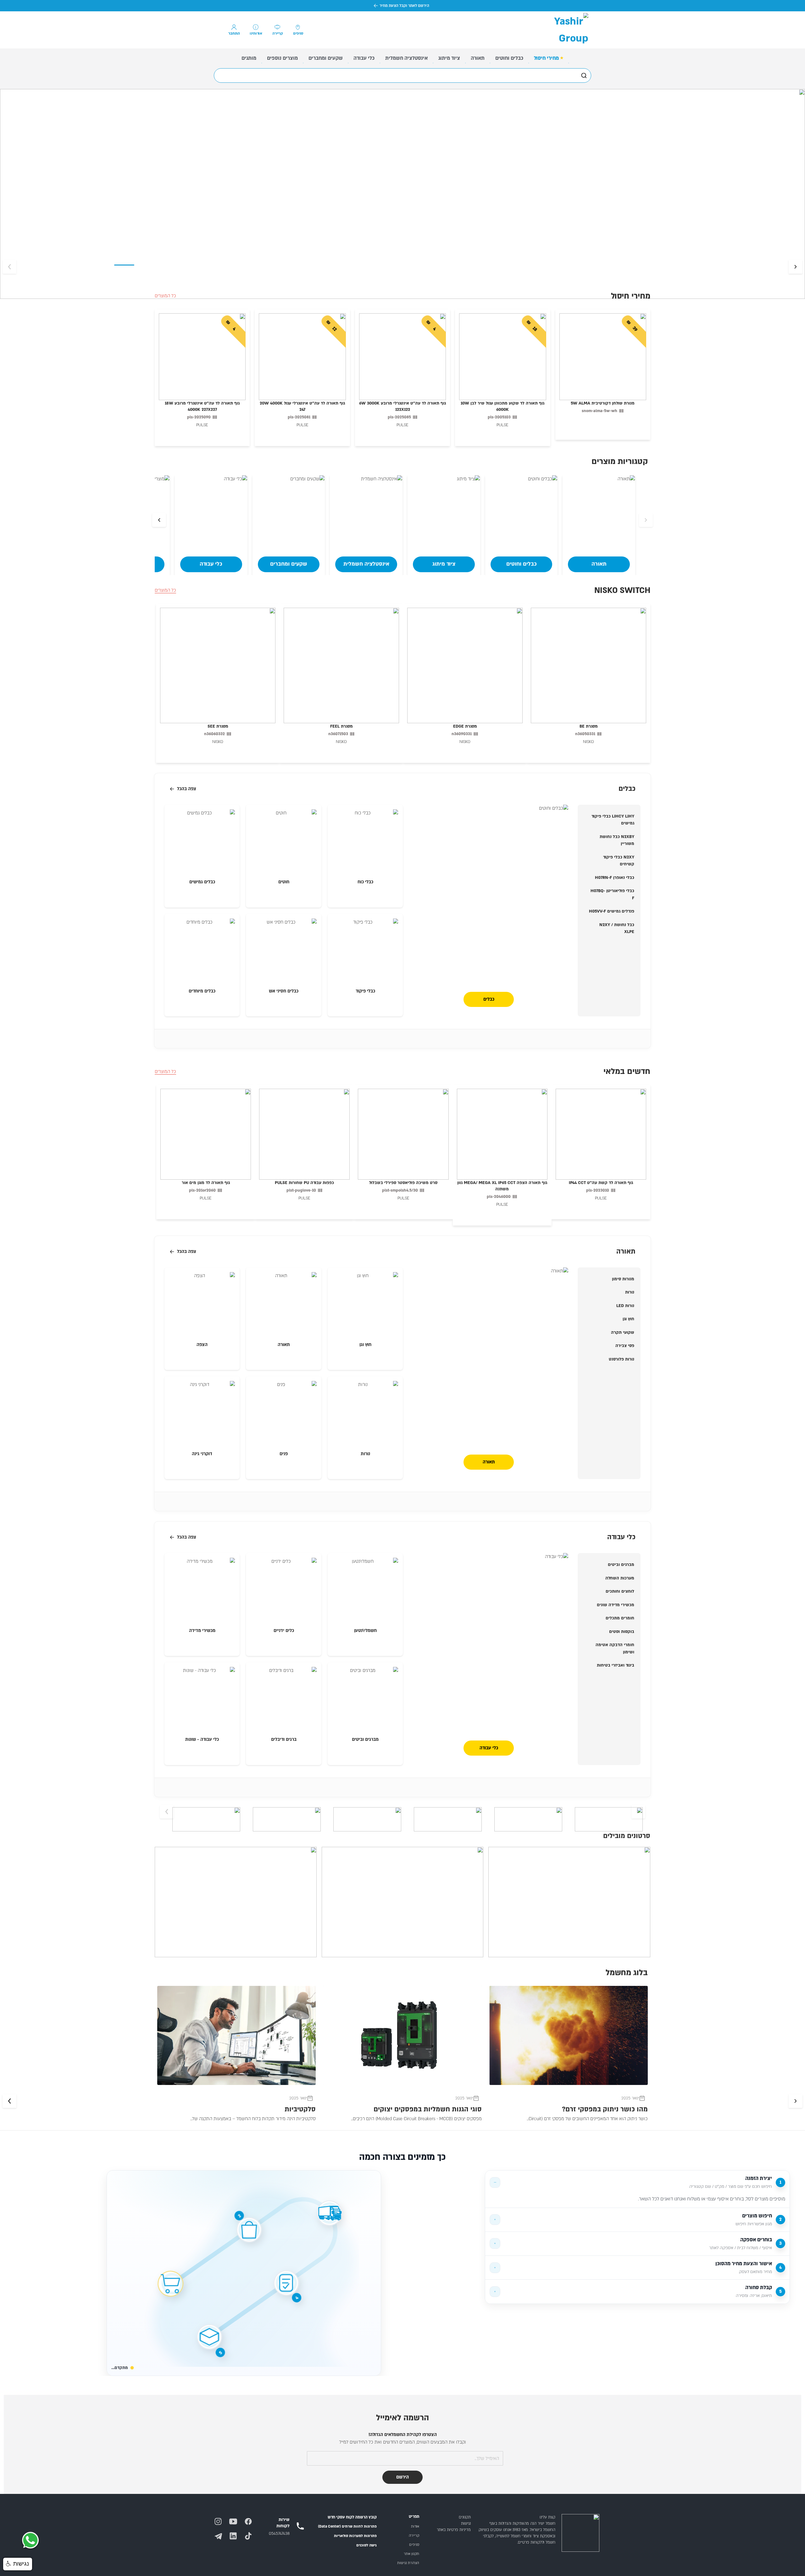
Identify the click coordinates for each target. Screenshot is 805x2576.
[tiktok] (251, 2533)
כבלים (489, 999)
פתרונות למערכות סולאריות (355, 2536)
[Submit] (583, 75)
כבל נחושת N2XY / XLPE (617, 928)
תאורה (489, 1462)
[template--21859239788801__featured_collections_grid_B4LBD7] (365, 842)
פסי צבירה (625, 1346)
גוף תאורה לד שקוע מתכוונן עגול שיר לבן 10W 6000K (502, 406)
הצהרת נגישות (408, 2563)
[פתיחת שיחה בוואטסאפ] (30, 2541)
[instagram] (220, 2519)
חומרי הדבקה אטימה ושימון (615, 1648)
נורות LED (625, 1306)
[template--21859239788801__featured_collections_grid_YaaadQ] (365, 1305)
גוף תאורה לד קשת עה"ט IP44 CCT (601, 1183)
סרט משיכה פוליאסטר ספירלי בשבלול (403, 1183)
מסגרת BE (589, 726)
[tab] (637, 2182)
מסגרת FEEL (341, 726)
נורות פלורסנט (622, 1359)
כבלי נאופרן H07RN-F (615, 878)
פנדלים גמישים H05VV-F (612, 911)
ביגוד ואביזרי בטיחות (616, 1665)
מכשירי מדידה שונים (616, 1605)
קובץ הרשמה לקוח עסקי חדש (352, 2517)
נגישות (466, 2523)
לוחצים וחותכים (620, 1591)
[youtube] (236, 2519)
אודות (415, 2526)
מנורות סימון (623, 1279)
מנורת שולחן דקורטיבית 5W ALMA (603, 403)
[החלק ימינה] (9, 267)
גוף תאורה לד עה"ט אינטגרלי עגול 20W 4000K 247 (302, 406)
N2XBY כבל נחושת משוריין (617, 840)
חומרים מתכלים (620, 1618)
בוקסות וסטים (622, 1632)
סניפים (414, 2545)
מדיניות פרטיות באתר (454, 2530)
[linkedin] (236, 2533)
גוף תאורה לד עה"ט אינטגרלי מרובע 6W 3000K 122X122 (402, 406)
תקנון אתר (411, 2554)
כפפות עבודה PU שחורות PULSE (304, 1183)
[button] (18, 2564)
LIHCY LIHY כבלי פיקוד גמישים (613, 820)
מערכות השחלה (620, 1578)
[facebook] (251, 2519)
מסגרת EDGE (465, 726)
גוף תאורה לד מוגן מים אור (206, 1183)
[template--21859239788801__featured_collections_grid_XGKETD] (365, 1591)
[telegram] (220, 2533)
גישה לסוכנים (366, 2545)
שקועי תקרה (623, 1333)
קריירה (414, 2536)
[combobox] (402, 75)
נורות (630, 1292)
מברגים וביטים (621, 1565)
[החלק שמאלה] (796, 267)
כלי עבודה (489, 1748)
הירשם (402, 2477)
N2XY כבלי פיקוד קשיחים (619, 861)
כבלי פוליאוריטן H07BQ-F (612, 894)
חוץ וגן (628, 1319)
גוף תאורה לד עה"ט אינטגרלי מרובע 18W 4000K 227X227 (202, 406)
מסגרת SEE (218, 726)
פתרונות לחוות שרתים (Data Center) (347, 2526)
